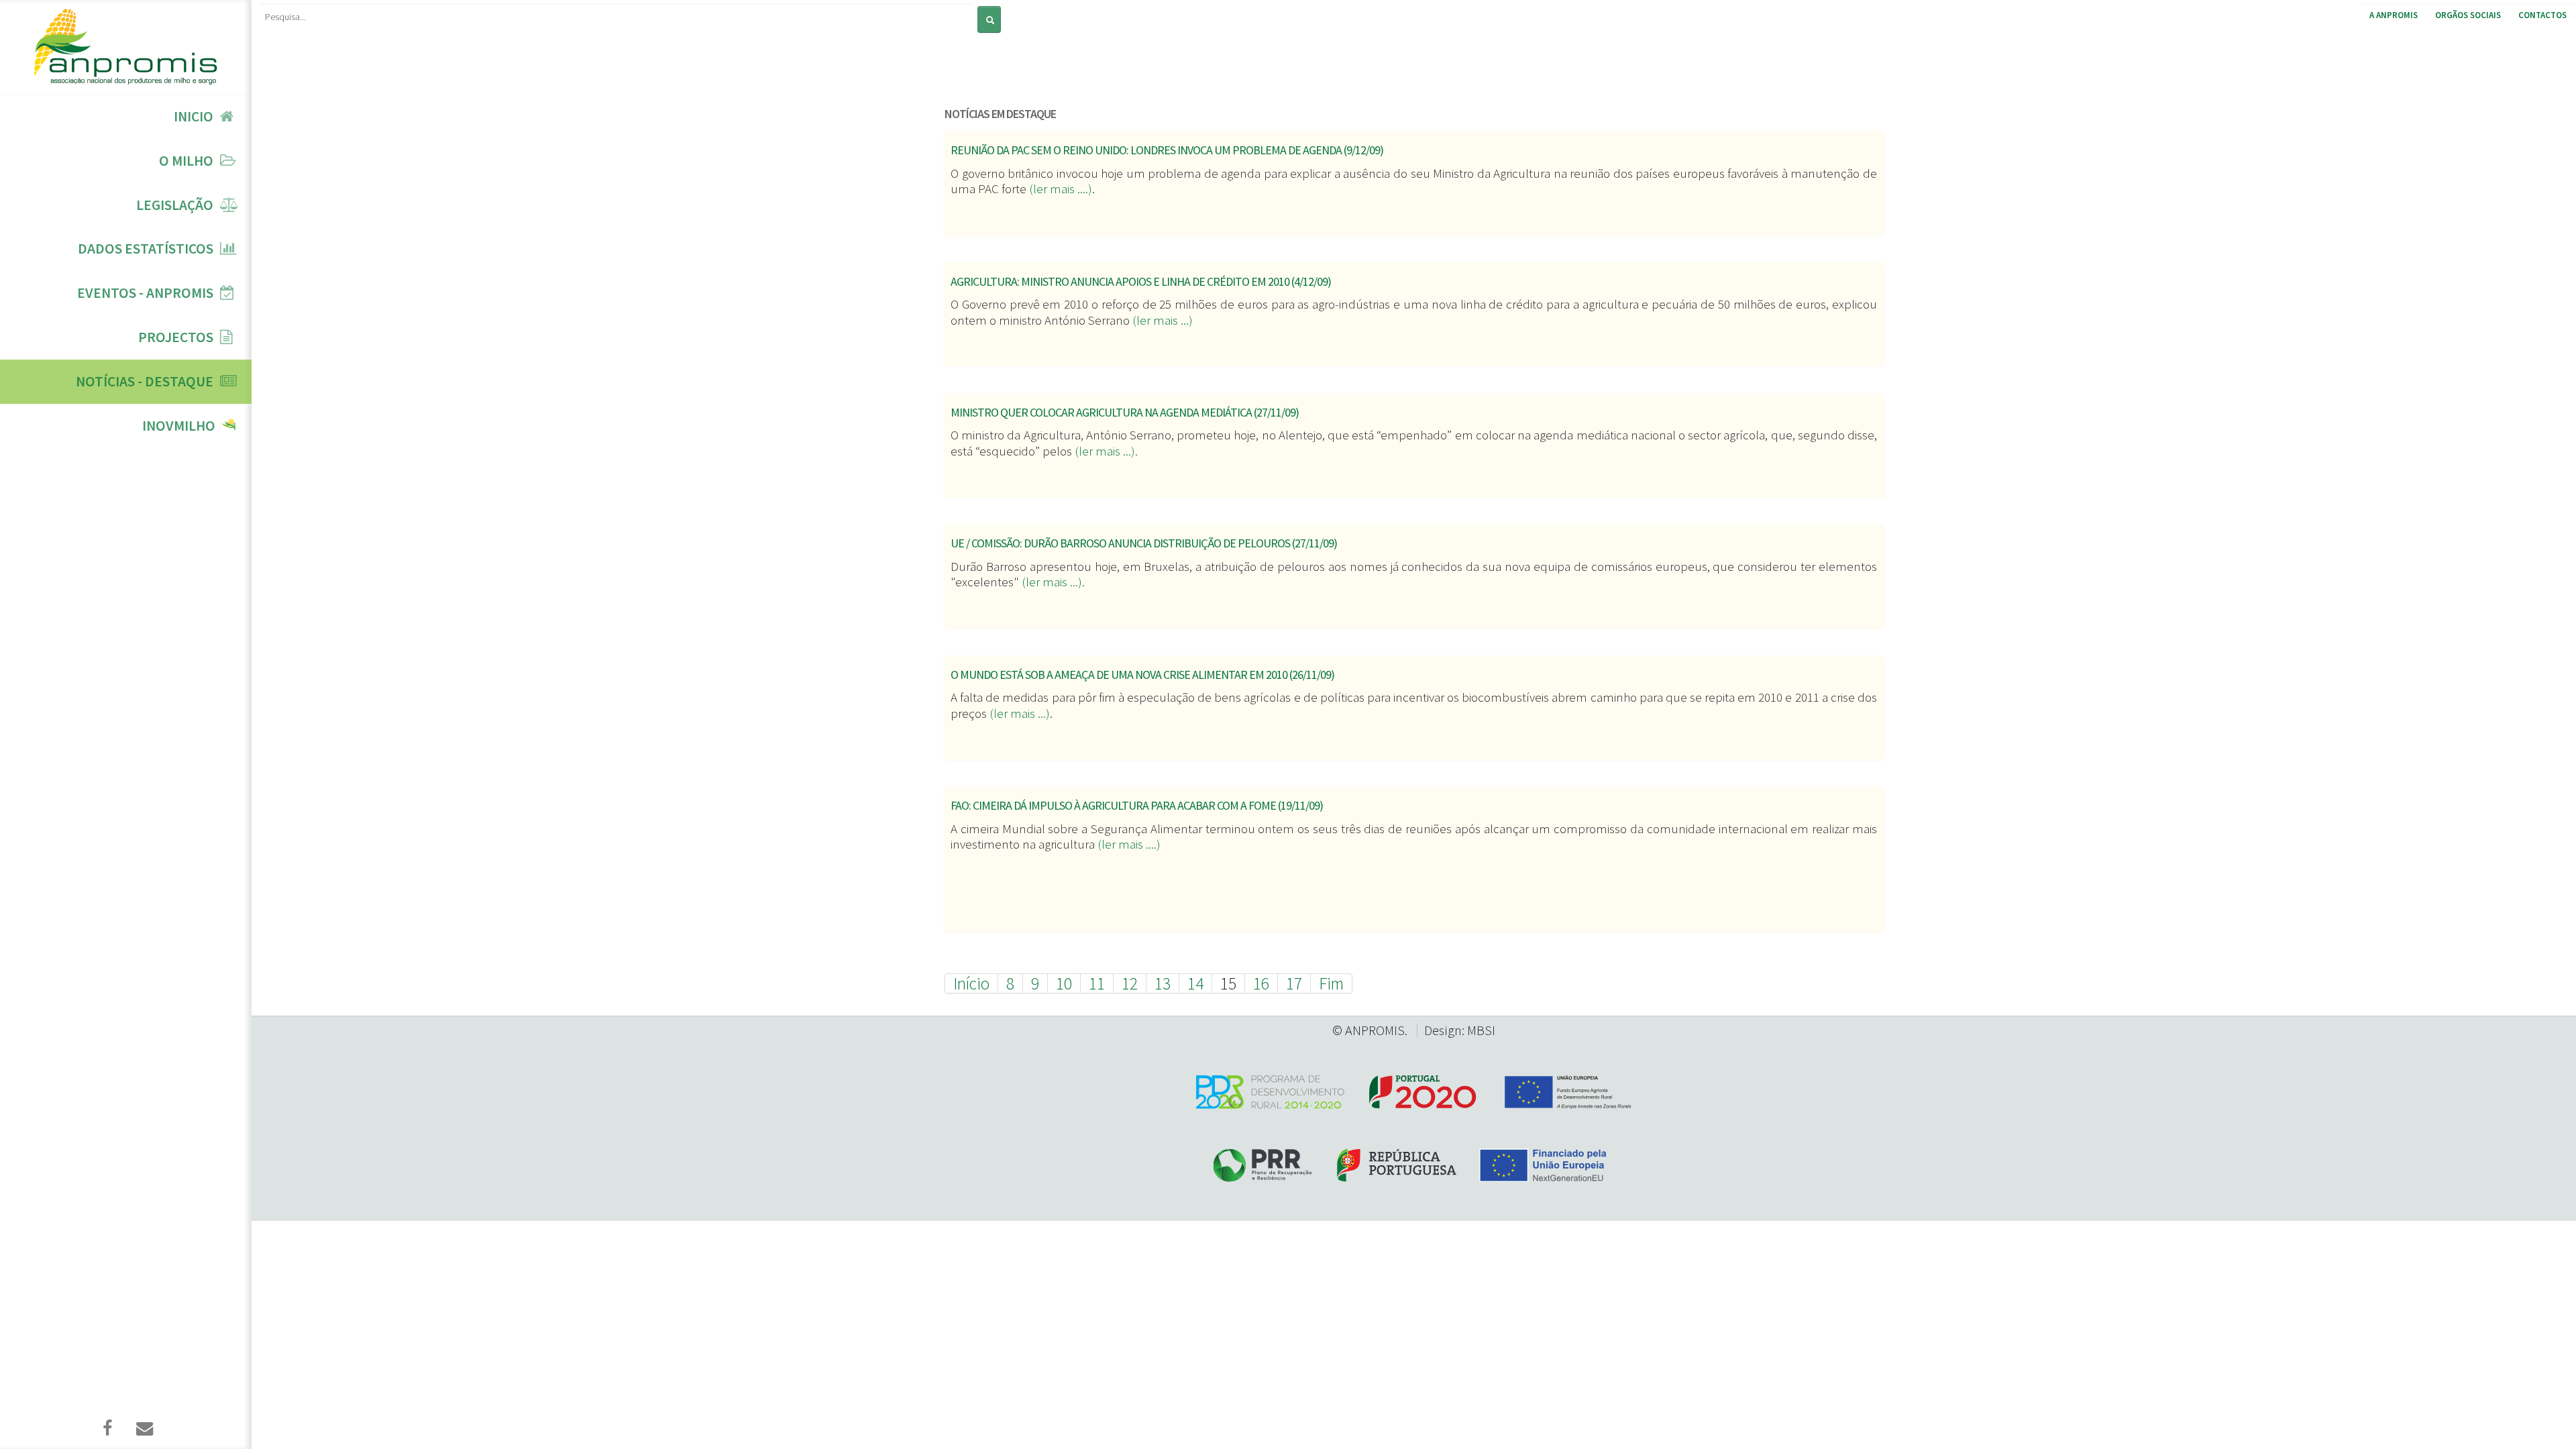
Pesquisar (977, 5)
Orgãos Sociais (2468, 15)
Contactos (2542, 15)
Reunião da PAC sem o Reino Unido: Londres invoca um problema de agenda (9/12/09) (1167, 150)
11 (1097, 983)
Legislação (175, 205)
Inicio (194, 116)
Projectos (176, 337)
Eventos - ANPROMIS (145, 293)
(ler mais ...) (1161, 320)
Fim (1331, 983)
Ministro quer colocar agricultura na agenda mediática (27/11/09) (1125, 412)
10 (1064, 983)
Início (971, 983)
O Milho (186, 161)
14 (1195, 983)
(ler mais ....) (1061, 189)
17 (1294, 983)
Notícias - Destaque (145, 381)
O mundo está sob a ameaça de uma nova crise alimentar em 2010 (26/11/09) (1142, 675)
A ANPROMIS (2394, 15)
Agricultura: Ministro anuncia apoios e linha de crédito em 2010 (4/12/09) (1141, 281)
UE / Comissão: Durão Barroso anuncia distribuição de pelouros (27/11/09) (1144, 543)
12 (1130, 983)
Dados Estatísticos (146, 249)
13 (1163, 983)
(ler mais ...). (1106, 451)
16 (1261, 983)
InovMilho (179, 426)
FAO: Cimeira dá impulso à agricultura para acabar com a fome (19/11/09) (1137, 805)
